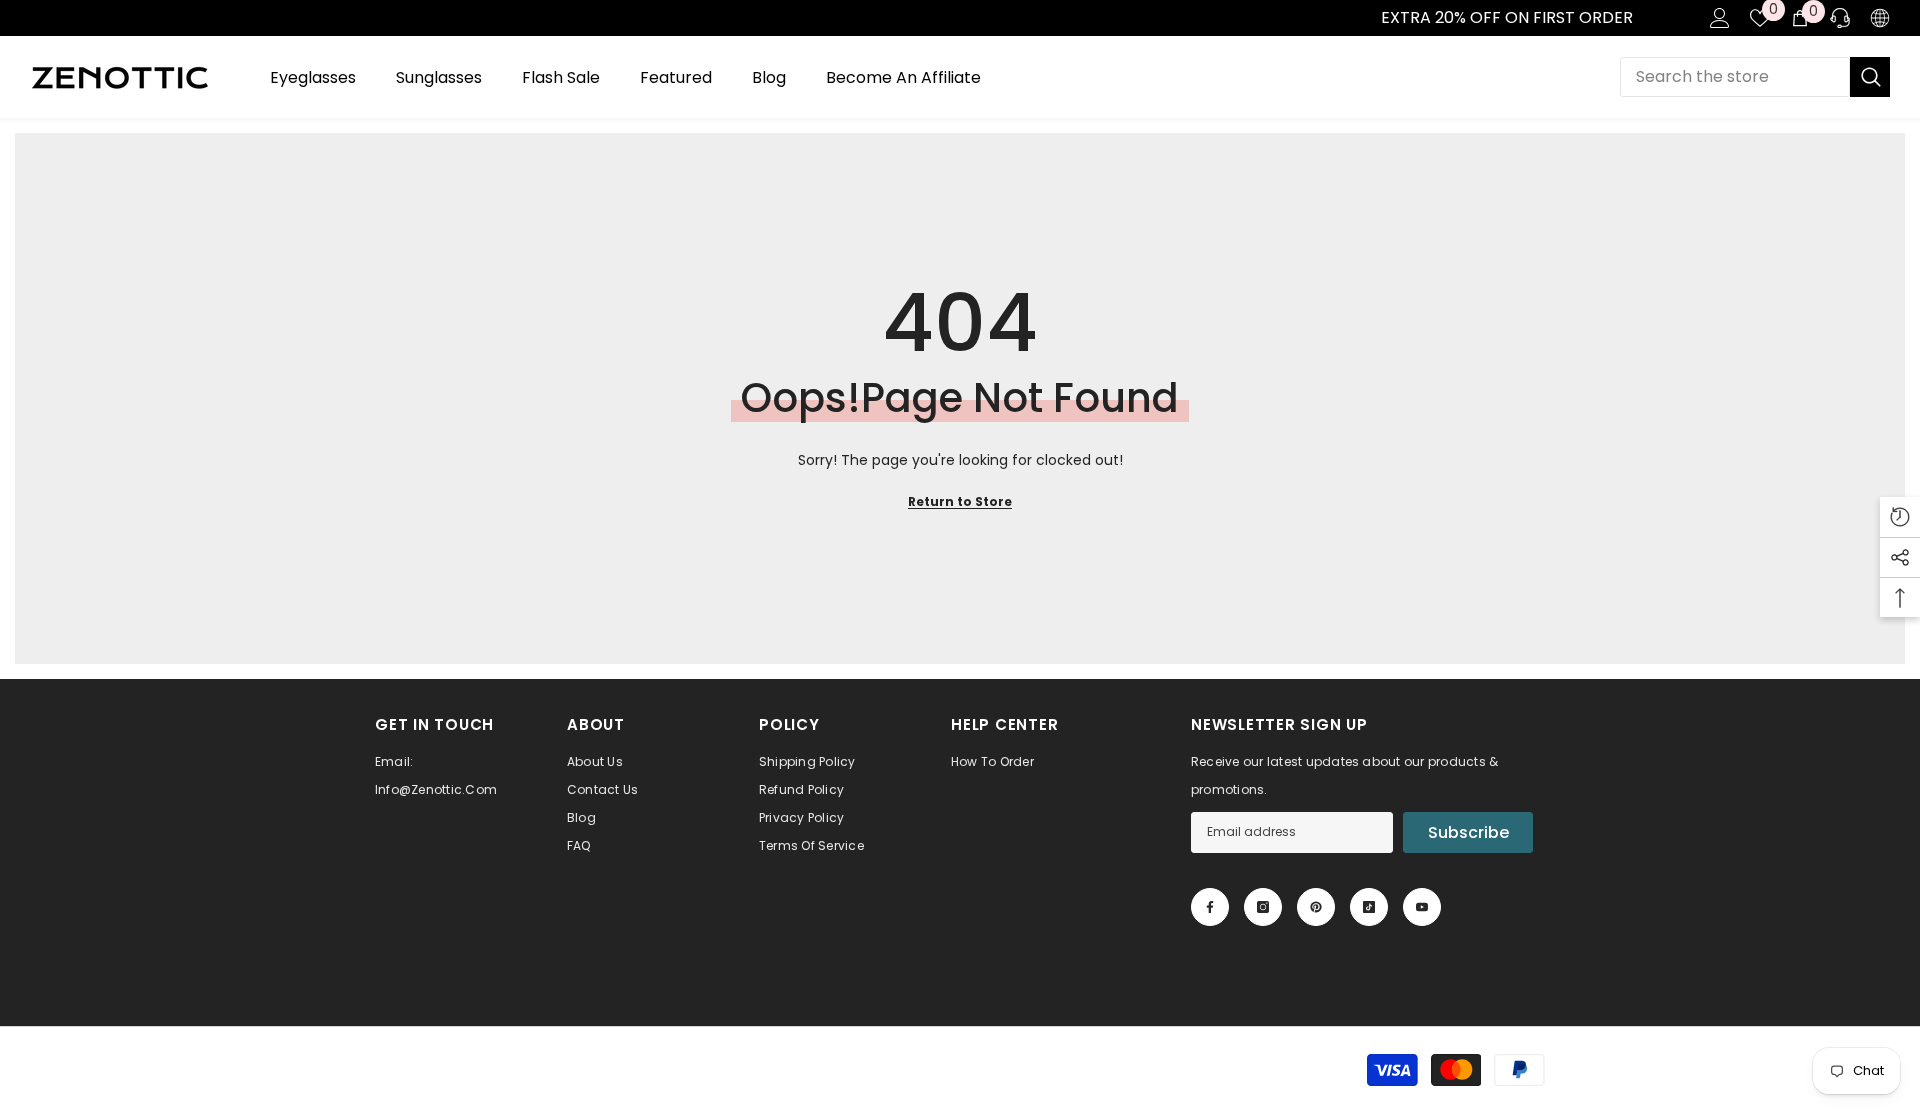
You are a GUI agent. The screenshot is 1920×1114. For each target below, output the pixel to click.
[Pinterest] (1316, 907)
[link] (21, 18)
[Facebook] (1210, 907)
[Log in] (1720, 18)
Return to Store (960, 501)
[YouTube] (1422, 907)
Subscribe (1468, 832)
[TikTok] (1369, 907)
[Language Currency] (1880, 18)
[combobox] (1735, 77)
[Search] (1755, 77)
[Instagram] (1263, 907)
